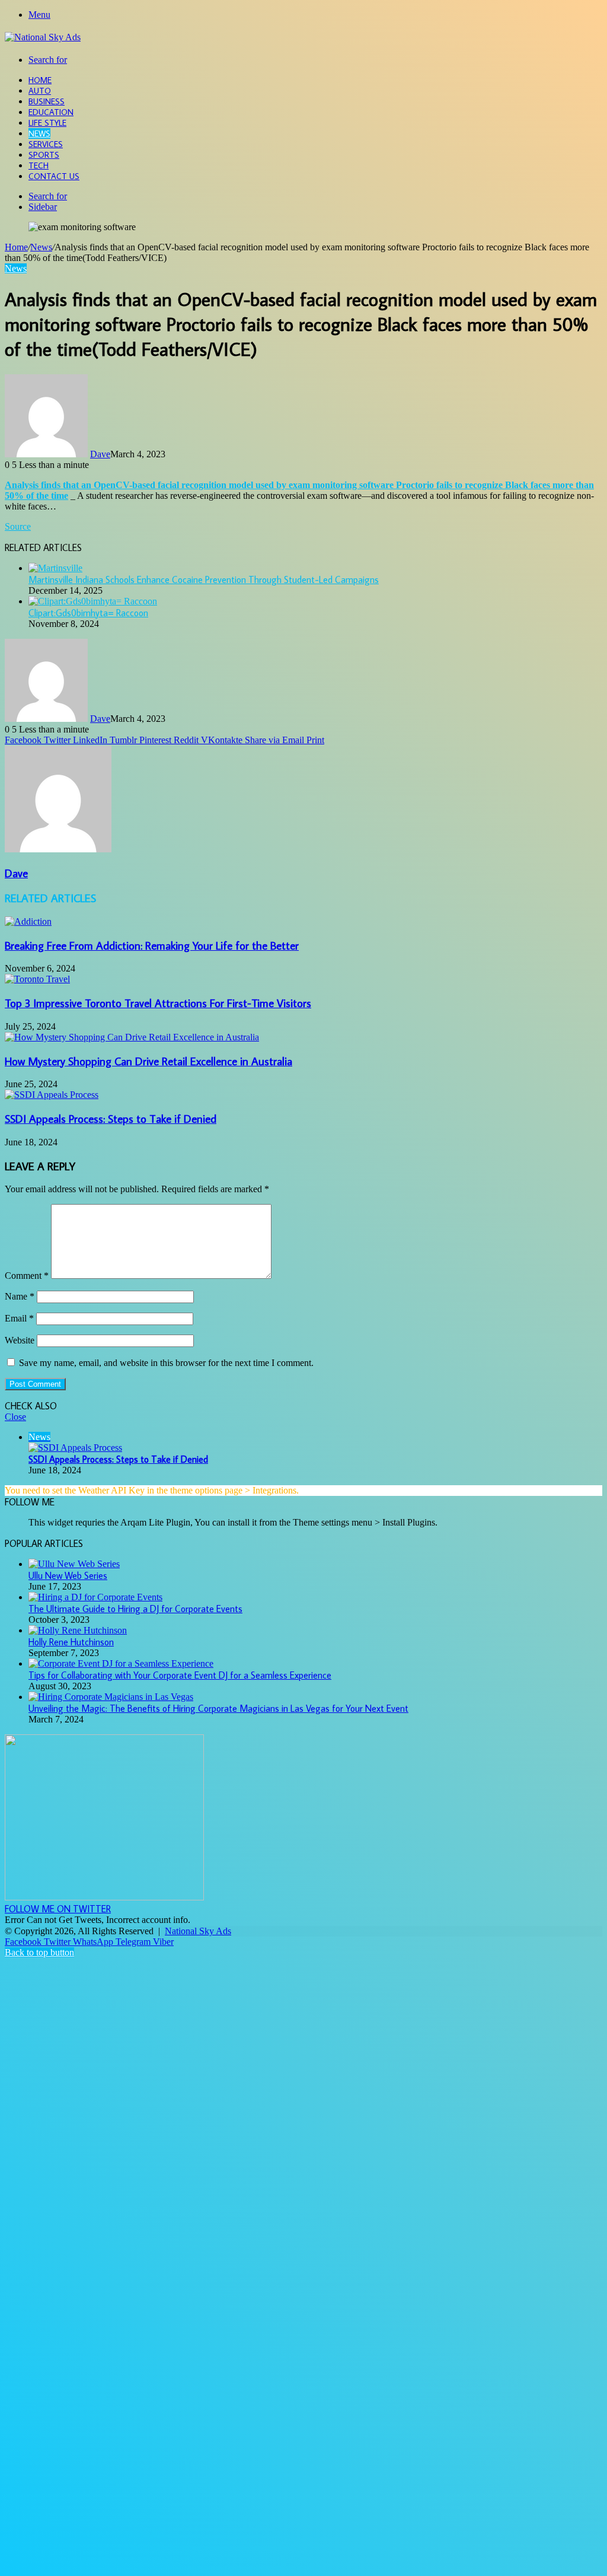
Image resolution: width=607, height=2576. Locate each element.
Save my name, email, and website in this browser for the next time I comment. (166, 1363)
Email (19, 1318)
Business (47, 101)
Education (51, 112)
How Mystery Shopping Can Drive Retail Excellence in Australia (148, 1061)
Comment (27, 1276)
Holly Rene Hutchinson (71, 1642)
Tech (39, 165)
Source (18, 526)
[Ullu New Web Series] (74, 1564)
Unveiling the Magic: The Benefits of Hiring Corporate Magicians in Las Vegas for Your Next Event (218, 1708)
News (39, 133)
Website (20, 1340)
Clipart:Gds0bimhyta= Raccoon (88, 613)
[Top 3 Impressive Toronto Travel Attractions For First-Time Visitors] (37, 979)
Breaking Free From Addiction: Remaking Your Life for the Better (152, 945)
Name (20, 1296)
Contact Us (54, 176)
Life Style (47, 123)
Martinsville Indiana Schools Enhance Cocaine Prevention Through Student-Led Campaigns (204, 579)
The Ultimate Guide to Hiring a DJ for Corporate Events (135, 1609)
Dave (100, 454)
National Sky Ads (198, 1931)
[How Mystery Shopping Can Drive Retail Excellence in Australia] (132, 1037)
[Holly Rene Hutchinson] (78, 1630)
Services (46, 144)
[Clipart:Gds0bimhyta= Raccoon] (93, 601)
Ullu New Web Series (68, 1575)
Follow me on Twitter (58, 1909)
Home (40, 80)
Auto (40, 91)
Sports (44, 155)
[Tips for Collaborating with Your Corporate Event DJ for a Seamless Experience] (121, 1663)
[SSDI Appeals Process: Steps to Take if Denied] (52, 1095)
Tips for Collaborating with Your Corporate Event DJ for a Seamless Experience (180, 1675)
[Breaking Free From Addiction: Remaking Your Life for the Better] (28, 921)
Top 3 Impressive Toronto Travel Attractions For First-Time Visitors (158, 1003)
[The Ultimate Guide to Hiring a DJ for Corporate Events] (95, 1597)
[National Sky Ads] (43, 37)
